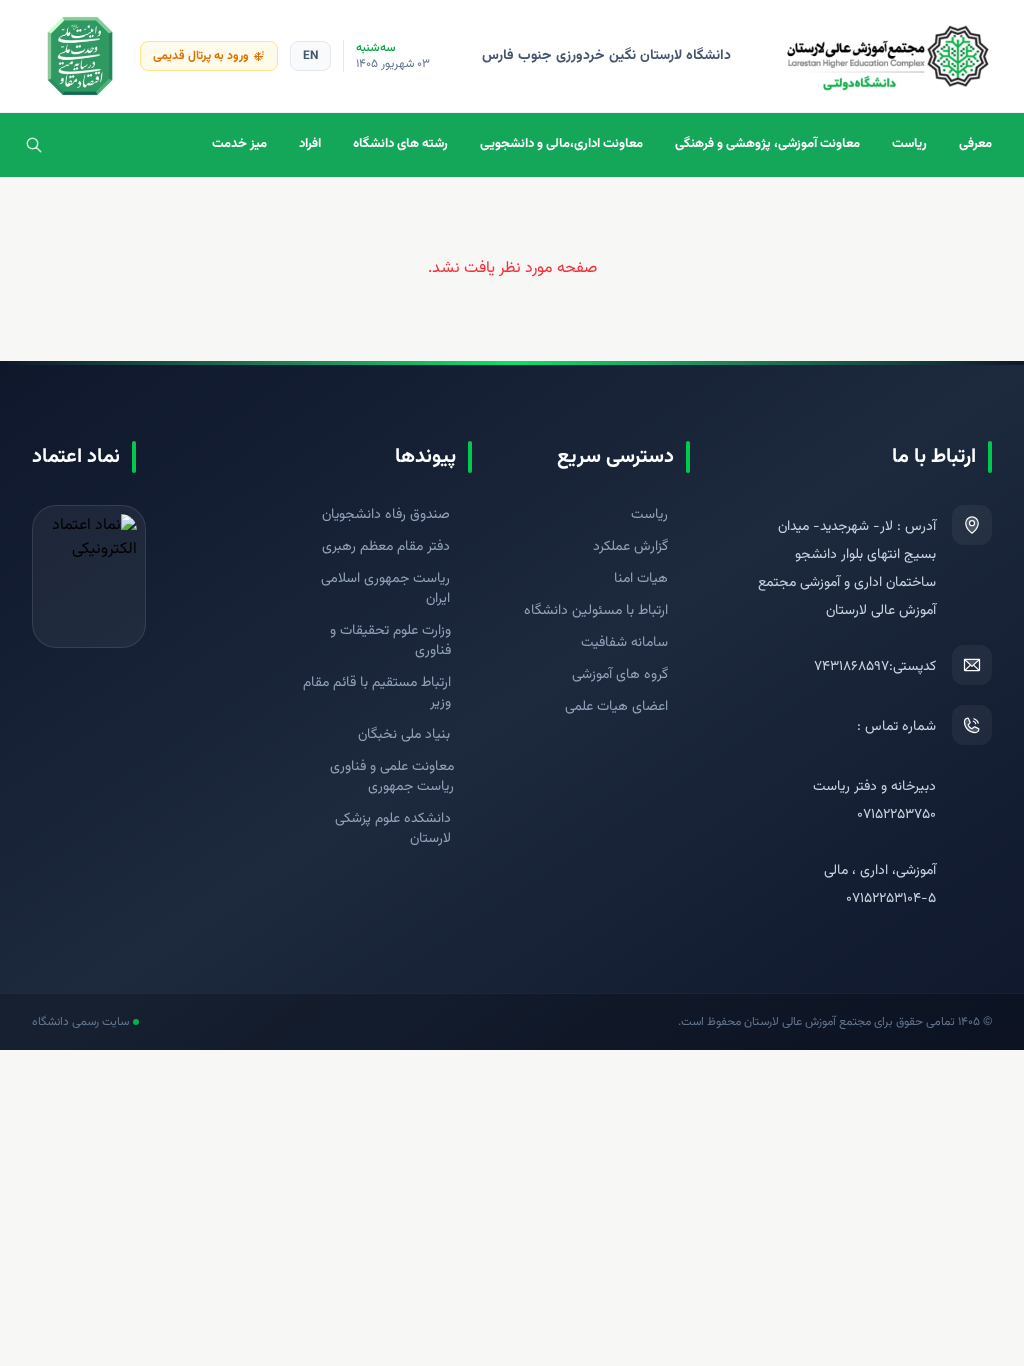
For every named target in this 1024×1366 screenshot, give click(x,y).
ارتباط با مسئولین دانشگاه (596, 611)
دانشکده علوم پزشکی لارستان (393, 829)
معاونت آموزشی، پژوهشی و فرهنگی (767, 144)
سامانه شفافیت (624, 643)
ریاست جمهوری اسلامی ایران (385, 589)
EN (310, 56)
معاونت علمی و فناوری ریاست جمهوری (392, 777)
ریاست (909, 144)
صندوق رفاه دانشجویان (386, 515)
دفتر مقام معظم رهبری (386, 547)
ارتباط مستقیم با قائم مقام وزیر (377, 693)
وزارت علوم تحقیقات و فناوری (390, 641)
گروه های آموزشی (620, 675)
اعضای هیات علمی (616, 707)
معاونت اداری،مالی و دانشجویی (561, 144)
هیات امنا (641, 579)
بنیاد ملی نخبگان (404, 735)
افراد (310, 144)
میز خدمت (239, 144)
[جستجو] (34, 145)
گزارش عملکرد (630, 547)
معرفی (975, 144)
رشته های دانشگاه (400, 144)
